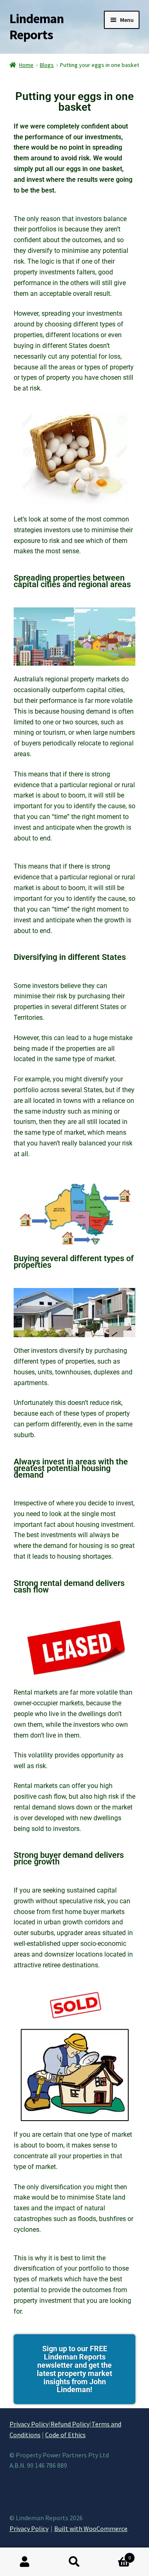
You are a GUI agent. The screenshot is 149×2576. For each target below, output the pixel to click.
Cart (115, 2555)
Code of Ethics (65, 2435)
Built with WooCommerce (91, 2528)
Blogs (47, 65)
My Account (25, 2562)
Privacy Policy (29, 2424)
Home (26, 65)
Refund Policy (70, 2424)
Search (74, 2562)
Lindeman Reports (37, 27)
